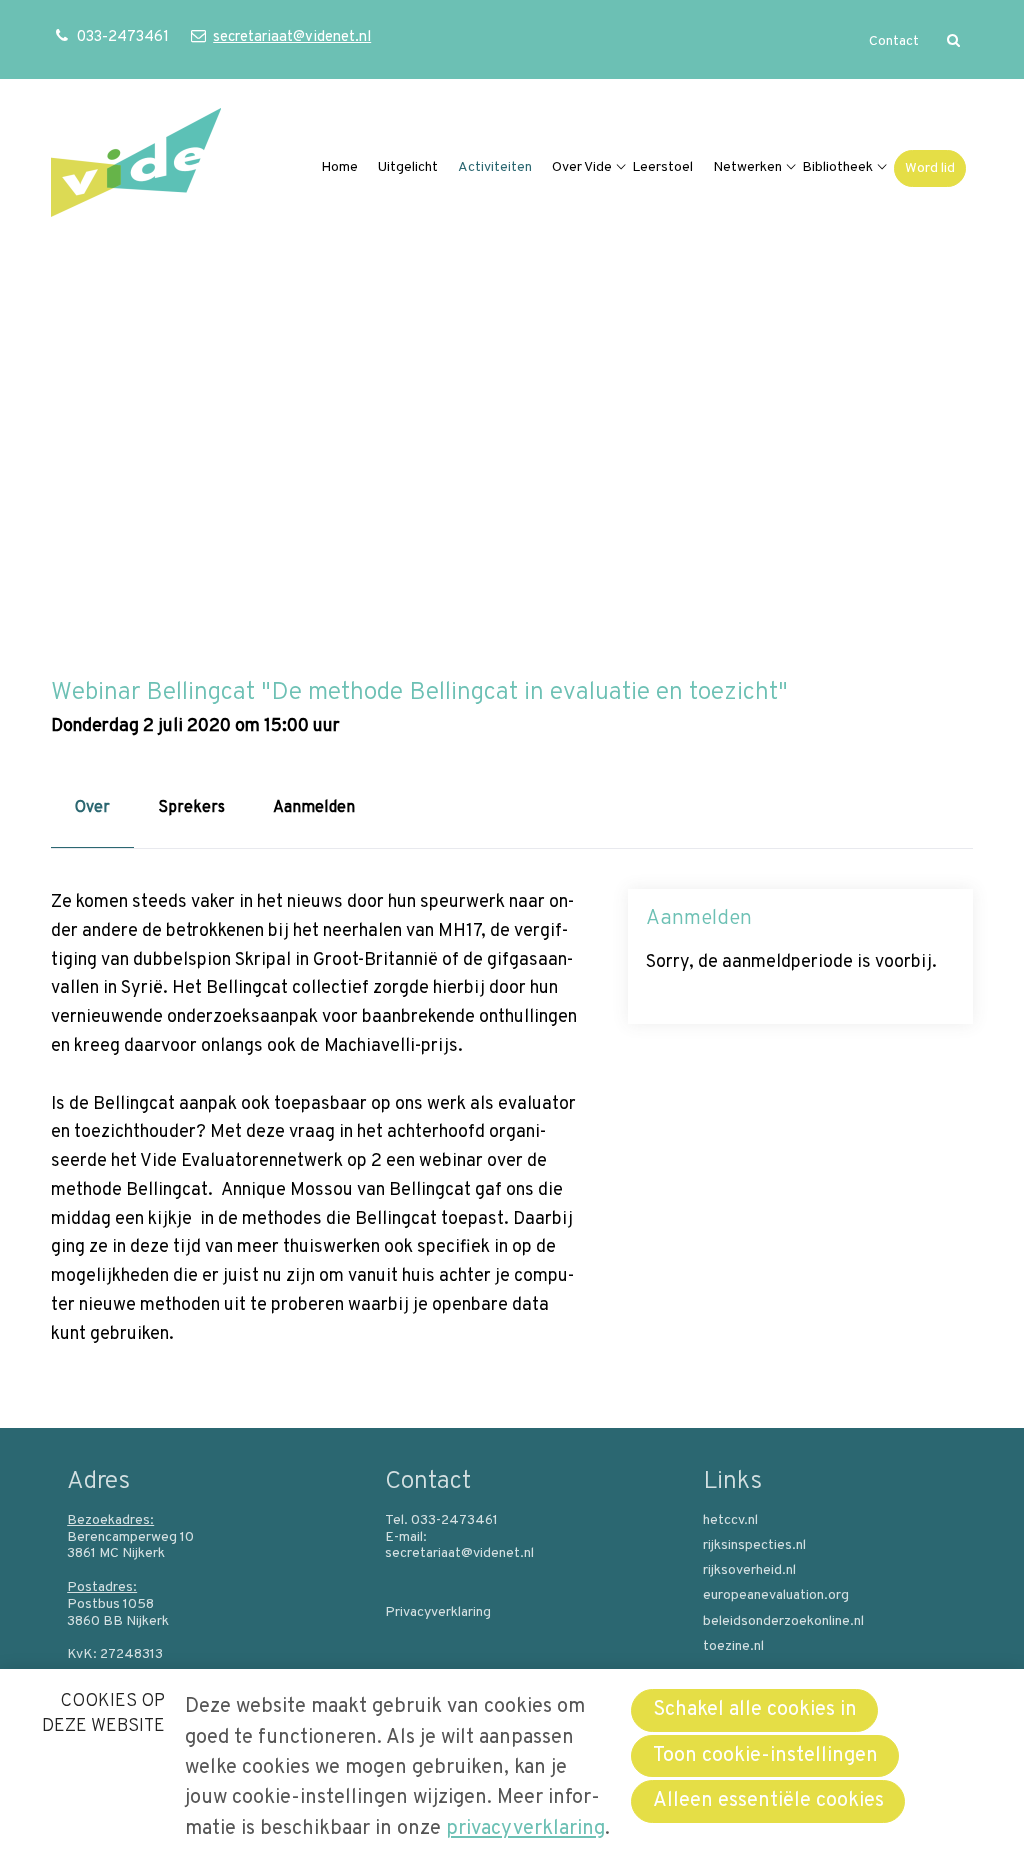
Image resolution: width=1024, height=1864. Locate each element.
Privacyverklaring (438, 1613)
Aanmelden (314, 808)
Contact (894, 41)
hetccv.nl (730, 1521)
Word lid (930, 168)
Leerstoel (662, 167)
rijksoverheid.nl (749, 1571)
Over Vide (582, 167)
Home (339, 167)
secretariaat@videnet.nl (291, 37)
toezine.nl (733, 1647)
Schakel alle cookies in (755, 1710)
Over (92, 808)
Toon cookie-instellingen (765, 1756)
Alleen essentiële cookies (768, 1801)
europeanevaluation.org (776, 1596)
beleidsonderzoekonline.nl (783, 1622)
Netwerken (747, 167)
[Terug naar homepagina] (136, 167)
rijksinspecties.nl (754, 1546)
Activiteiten (495, 167)
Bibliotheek (837, 167)
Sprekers (191, 808)
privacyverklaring (525, 1829)
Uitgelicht (408, 167)
